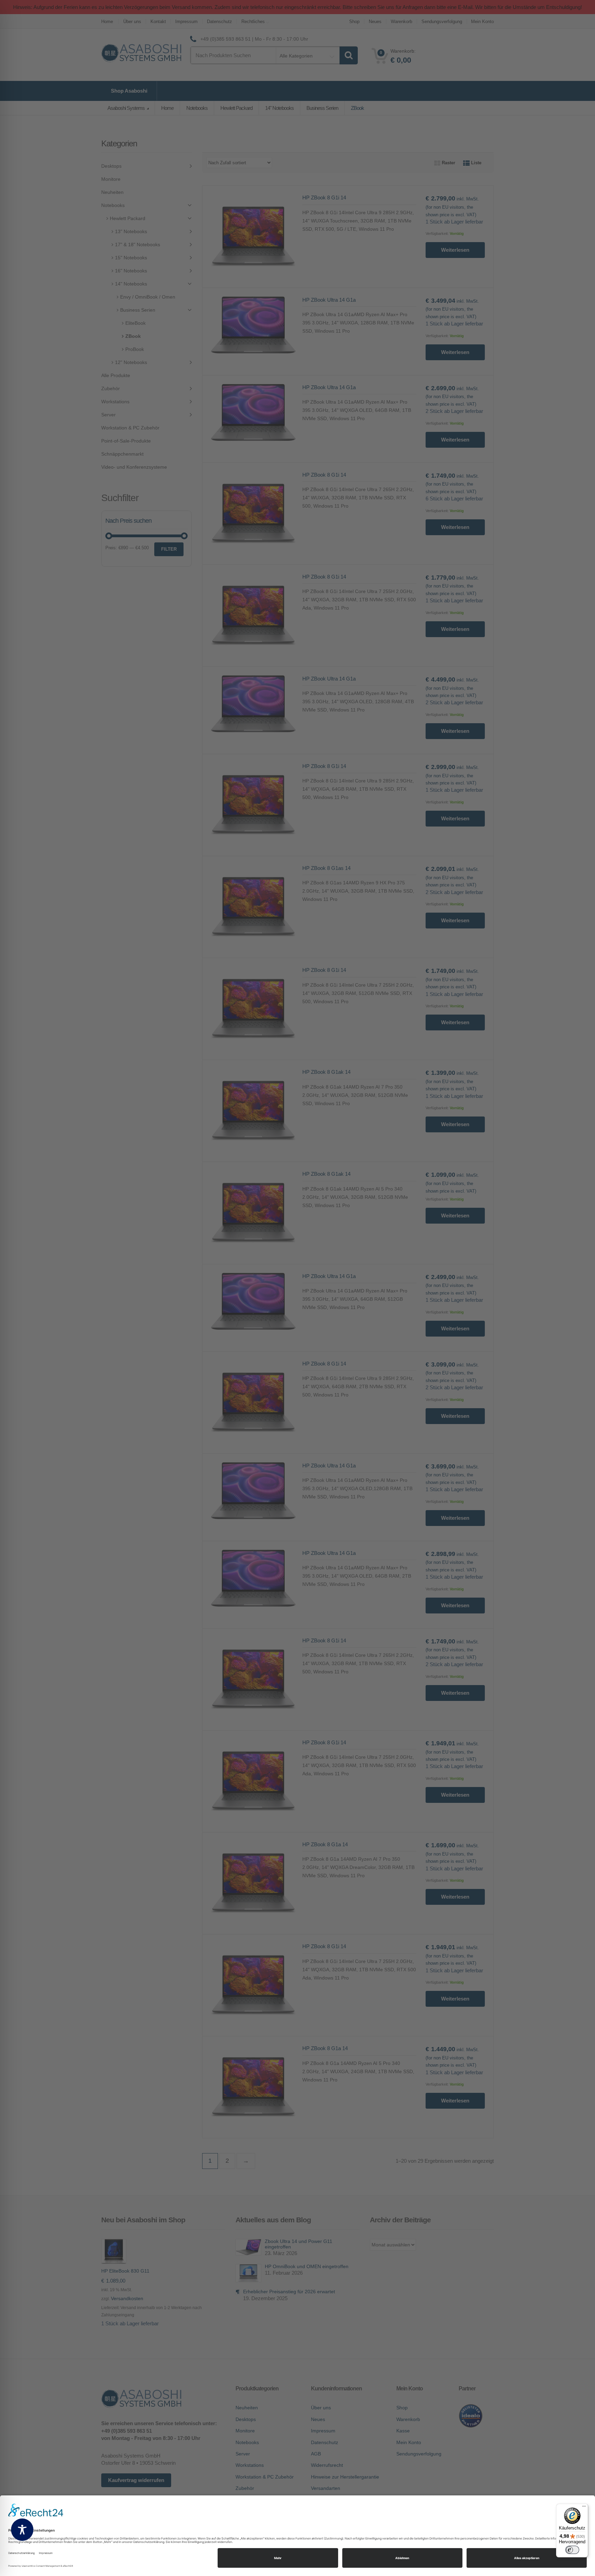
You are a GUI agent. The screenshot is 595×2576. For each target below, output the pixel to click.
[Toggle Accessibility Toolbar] (22, 2530)
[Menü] (584, 2508)
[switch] (572, 2550)
